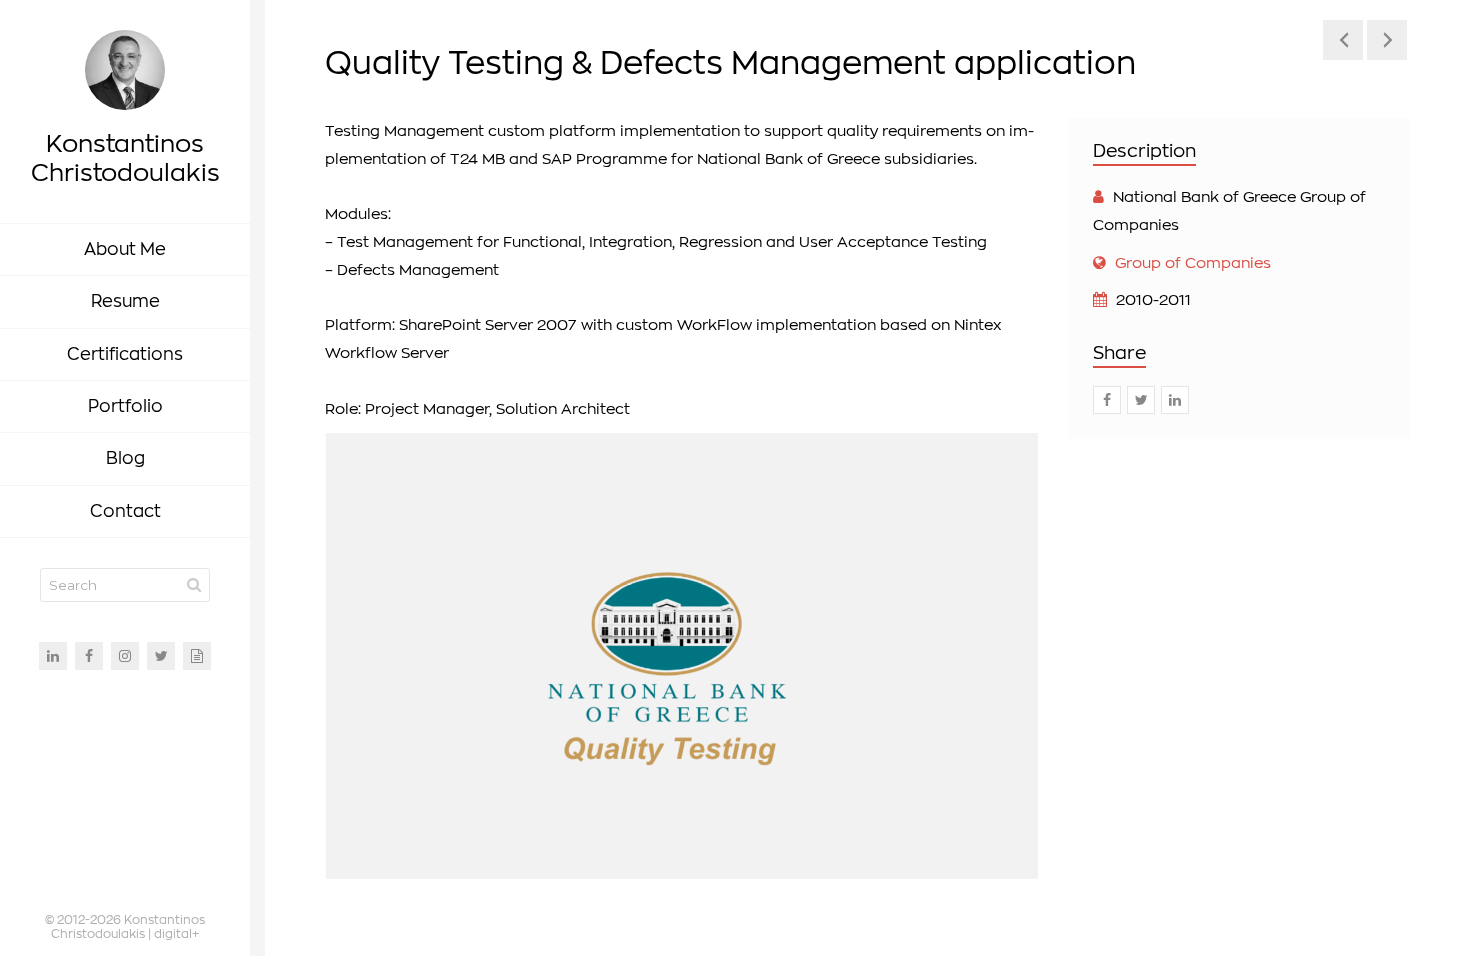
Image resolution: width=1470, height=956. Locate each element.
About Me (125, 249)
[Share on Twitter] (1141, 400)
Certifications (125, 354)
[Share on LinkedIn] (1175, 400)
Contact (125, 511)
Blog (125, 458)
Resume (125, 301)
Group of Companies (1193, 263)
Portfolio (125, 406)
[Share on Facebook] (1107, 400)
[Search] (194, 585)
